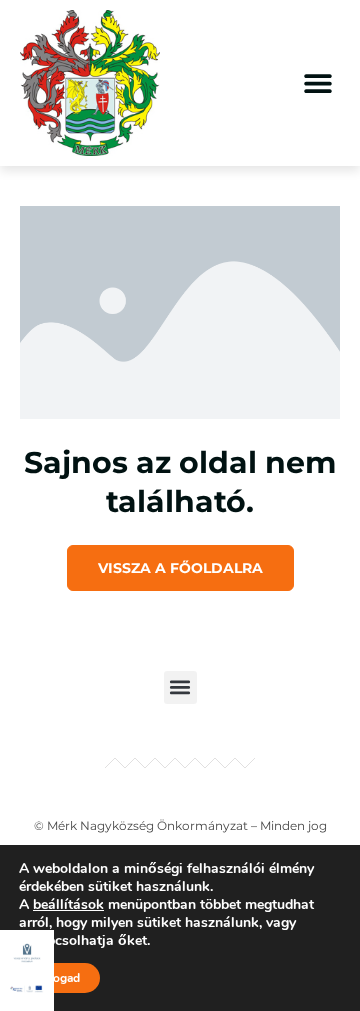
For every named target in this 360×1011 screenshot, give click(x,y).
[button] (317, 82)
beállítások (68, 905)
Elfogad (59, 978)
